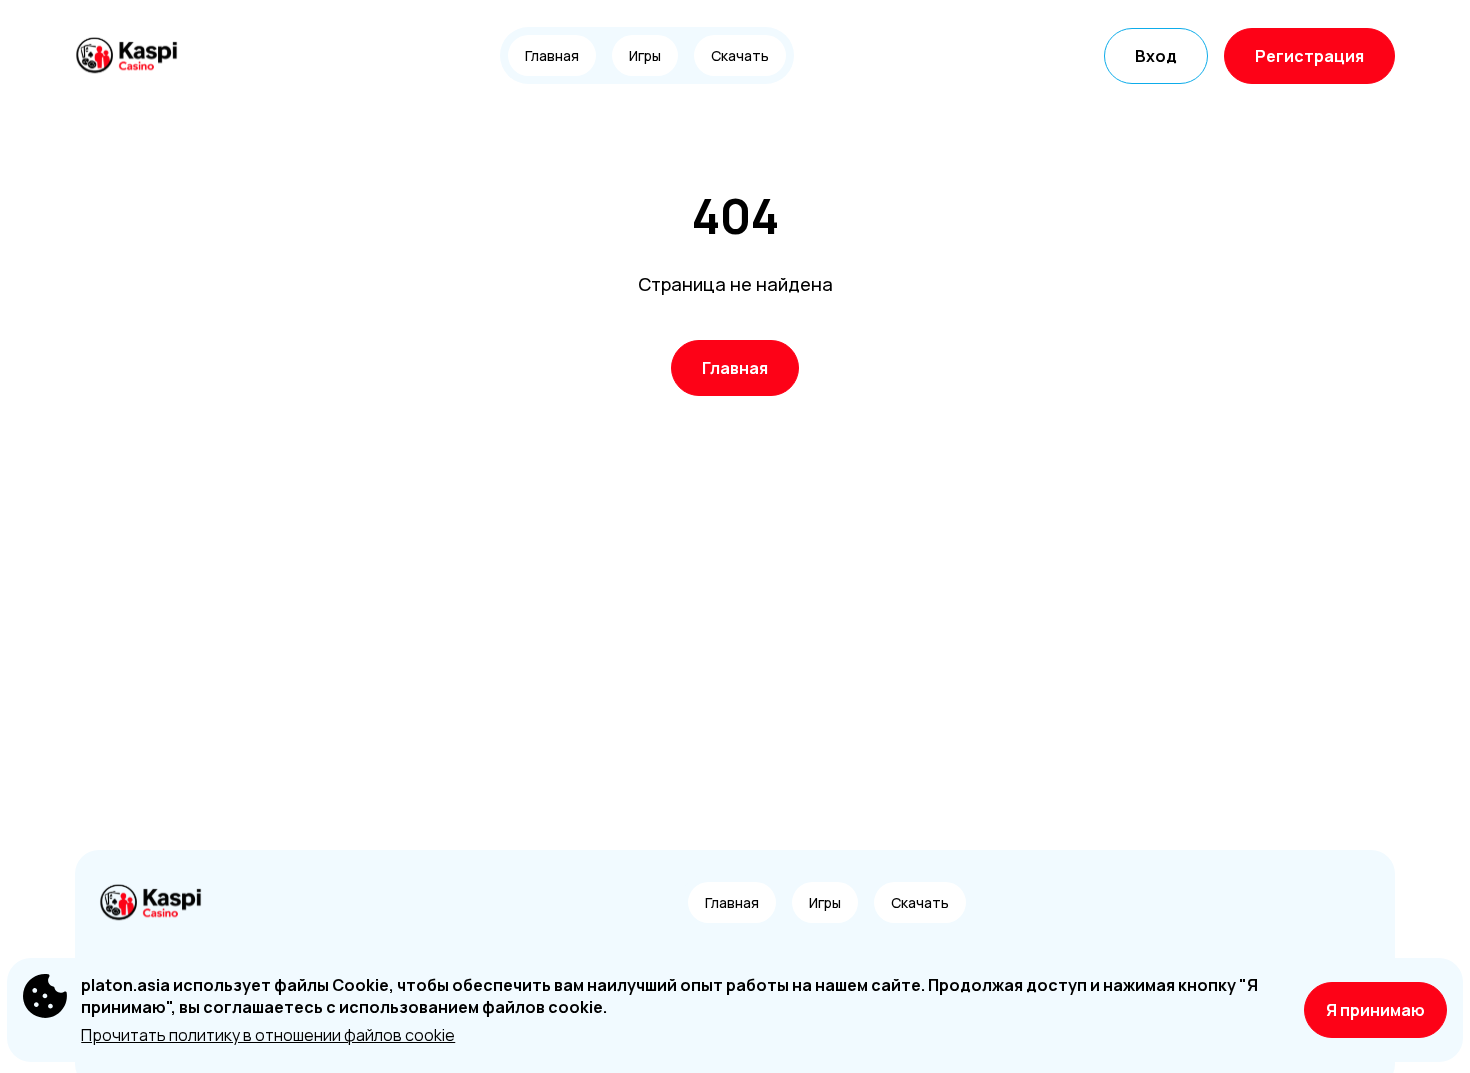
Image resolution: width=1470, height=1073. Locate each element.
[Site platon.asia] (144, 56)
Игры (645, 55)
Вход (1156, 56)
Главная (552, 55)
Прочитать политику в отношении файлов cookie (268, 1035)
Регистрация (1309, 56)
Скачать (740, 55)
